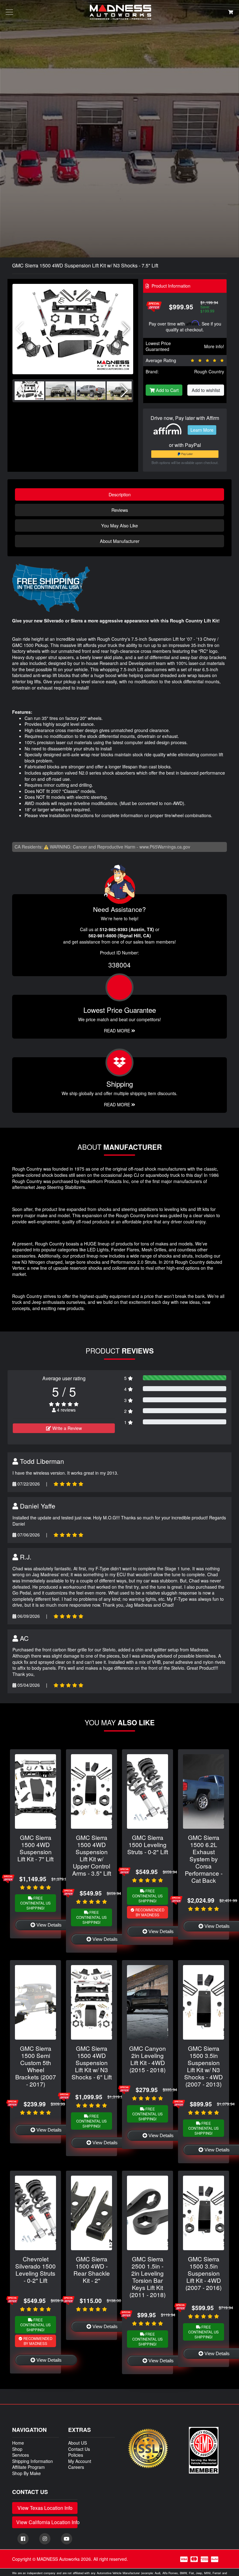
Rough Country (209, 371)
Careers (76, 2467)
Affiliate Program (28, 2467)
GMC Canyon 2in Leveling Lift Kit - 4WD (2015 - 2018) (148, 2059)
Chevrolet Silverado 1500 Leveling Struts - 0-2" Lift (35, 2269)
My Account (80, 2461)
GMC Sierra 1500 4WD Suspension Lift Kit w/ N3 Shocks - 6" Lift (92, 2062)
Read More (118, 1031)
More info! (214, 346)
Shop (17, 2449)
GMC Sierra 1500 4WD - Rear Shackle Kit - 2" (92, 2269)
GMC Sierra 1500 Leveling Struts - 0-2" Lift (148, 1844)
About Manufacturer (120, 541)
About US (77, 2443)
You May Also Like (119, 525)
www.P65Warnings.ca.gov (165, 847)
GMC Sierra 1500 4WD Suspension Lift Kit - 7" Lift (35, 1848)
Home (18, 2443)
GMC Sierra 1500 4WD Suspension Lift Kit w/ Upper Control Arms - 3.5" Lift (92, 1855)
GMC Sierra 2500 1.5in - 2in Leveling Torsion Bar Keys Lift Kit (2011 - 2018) (148, 2277)
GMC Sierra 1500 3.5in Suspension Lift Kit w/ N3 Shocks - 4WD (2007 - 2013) (204, 2066)
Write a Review (66, 1428)
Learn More (202, 430)
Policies (76, 2455)
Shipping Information (33, 2461)
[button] (126, 329)
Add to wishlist (206, 390)
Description (120, 494)
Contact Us (79, 2449)
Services (21, 2455)
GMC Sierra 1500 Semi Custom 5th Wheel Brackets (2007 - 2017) (36, 2066)
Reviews (120, 510)
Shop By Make (26, 2473)
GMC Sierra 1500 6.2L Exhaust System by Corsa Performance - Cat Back (204, 1859)
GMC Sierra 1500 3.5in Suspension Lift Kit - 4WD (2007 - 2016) (204, 2273)
